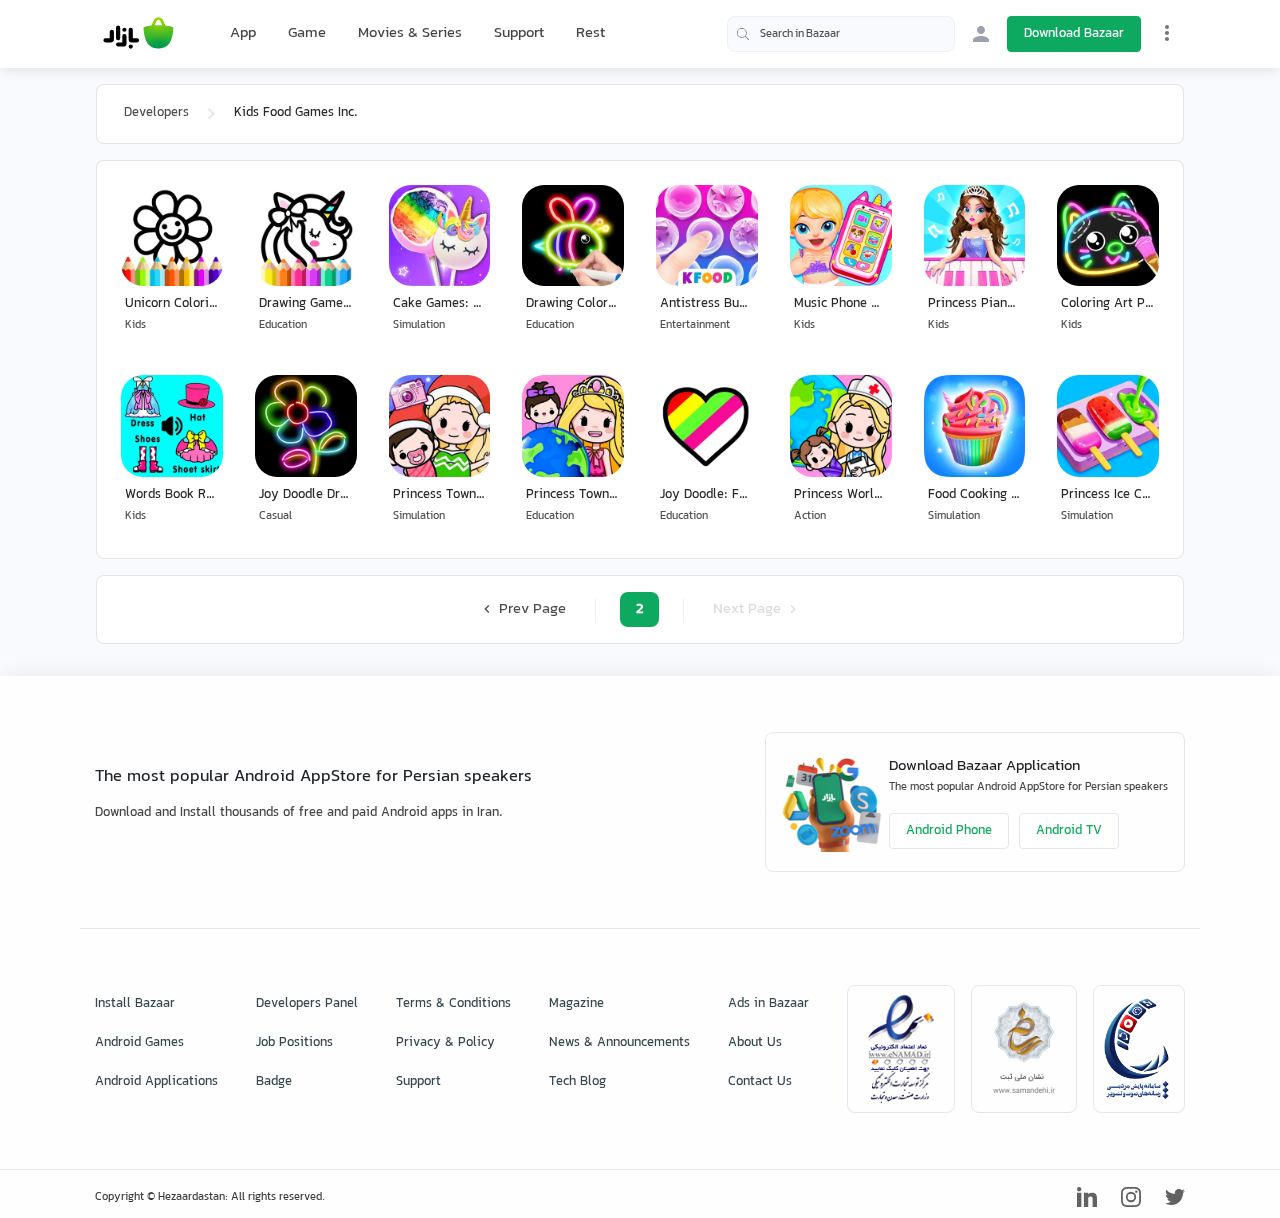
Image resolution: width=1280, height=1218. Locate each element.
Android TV (1069, 831)
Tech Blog (577, 1082)
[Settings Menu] (1167, 33)
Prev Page (530, 609)
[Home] (138, 34)
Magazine (576, 1004)
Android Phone (949, 831)
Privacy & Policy (445, 1043)
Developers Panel (307, 1004)
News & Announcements (619, 1043)
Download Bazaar (1074, 34)
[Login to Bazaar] (981, 34)
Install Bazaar (135, 1004)
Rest (590, 34)
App (243, 34)
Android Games (139, 1043)
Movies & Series (410, 33)
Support (519, 33)
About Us (755, 1043)
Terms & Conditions (453, 1004)
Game (307, 34)
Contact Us (760, 1082)
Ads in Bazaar (768, 1004)
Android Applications (156, 1082)
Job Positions (294, 1043)
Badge (274, 1082)
